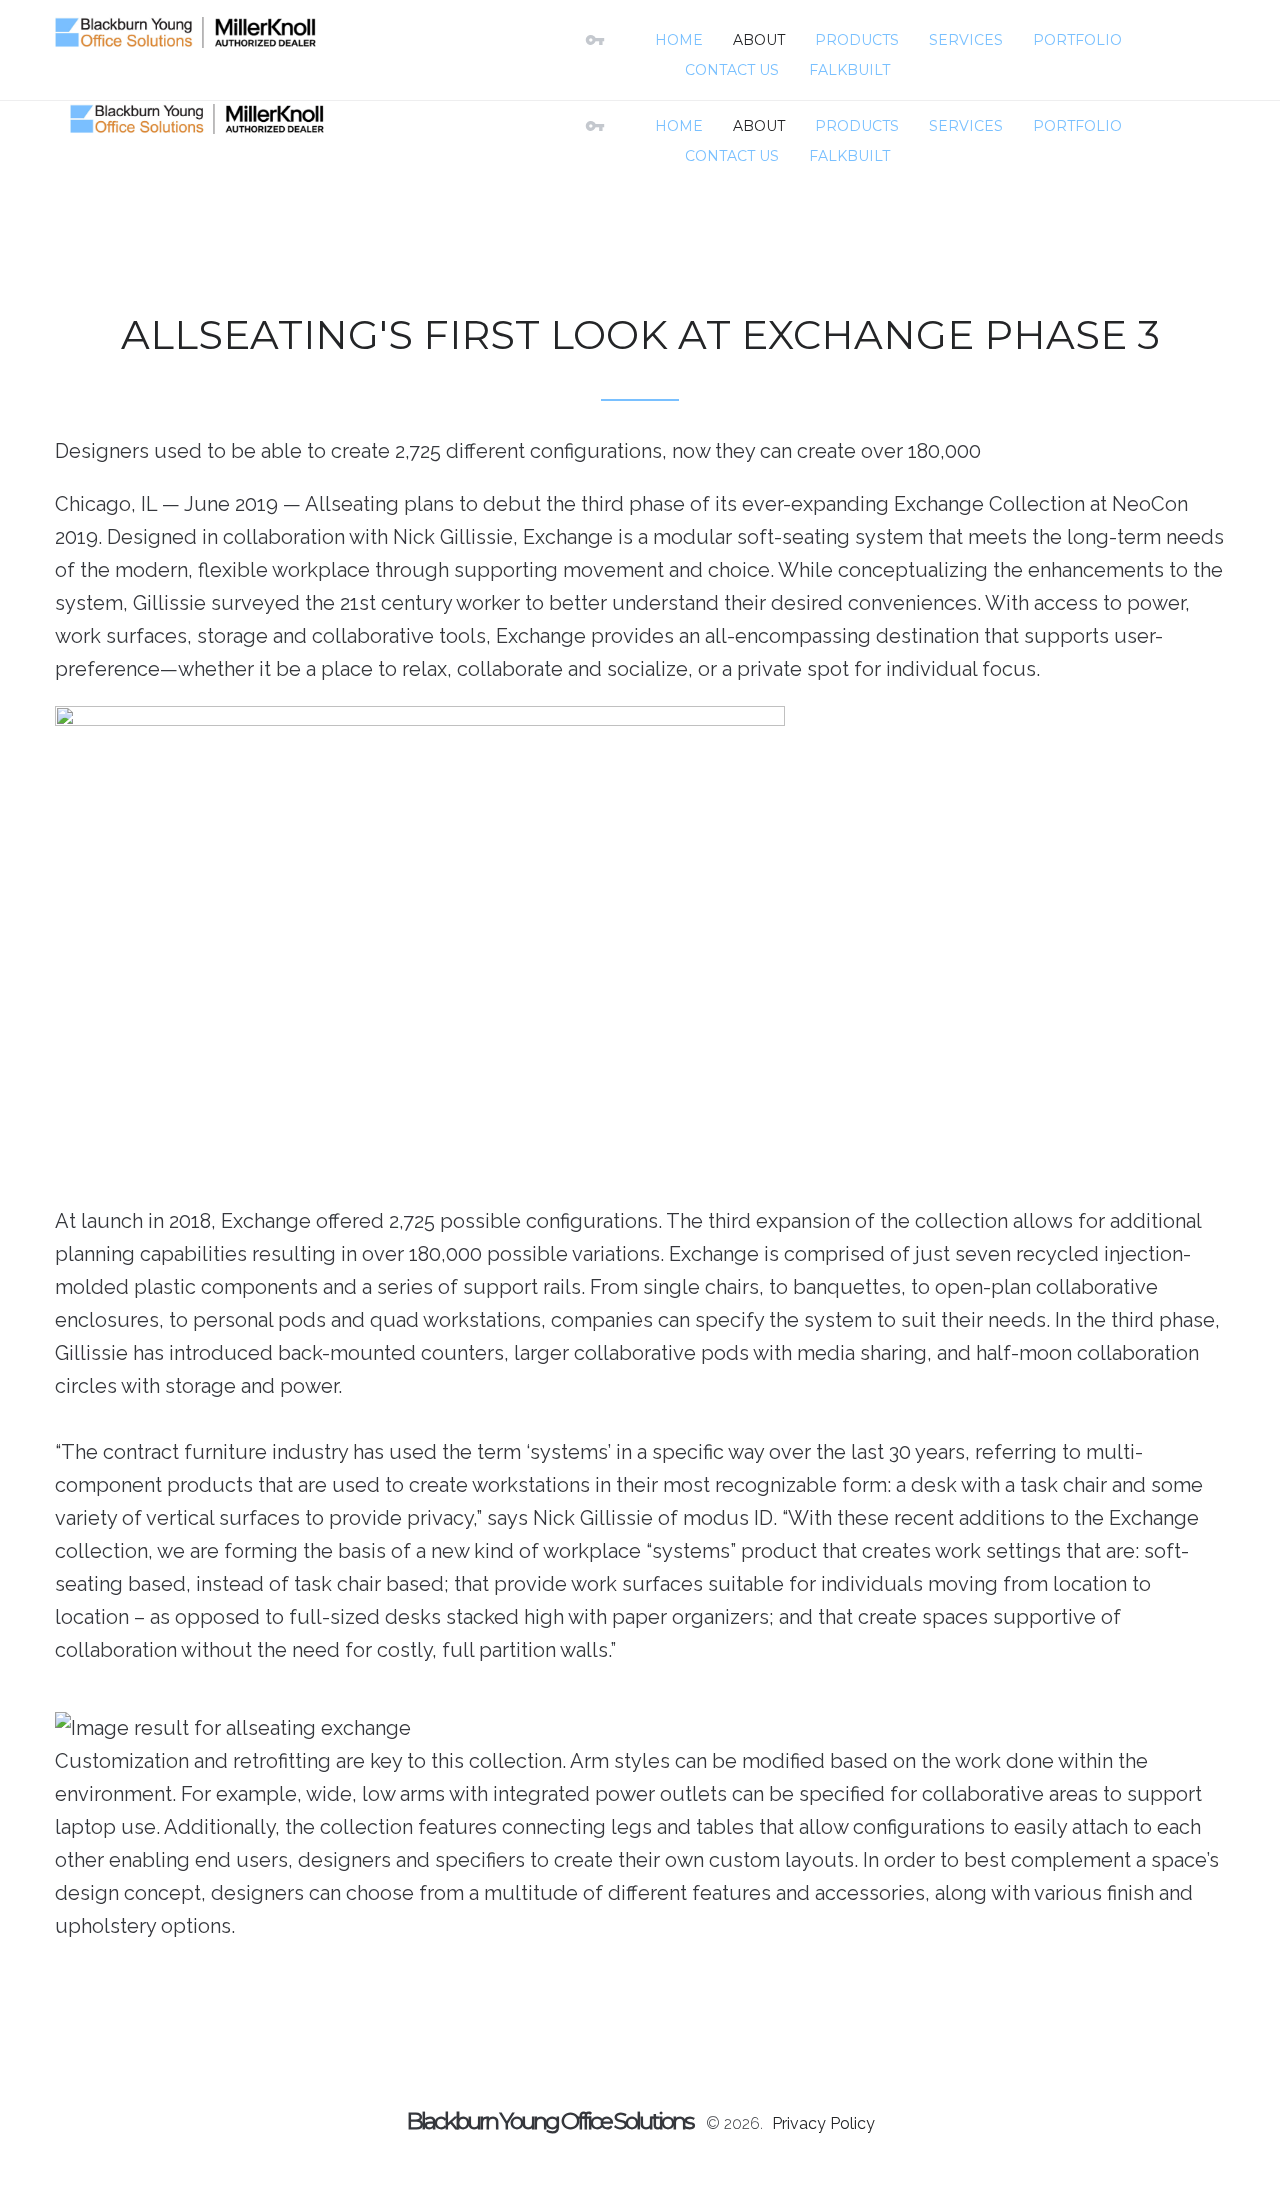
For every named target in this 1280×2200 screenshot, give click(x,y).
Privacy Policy (823, 2123)
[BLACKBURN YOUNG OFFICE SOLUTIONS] (186, 31)
